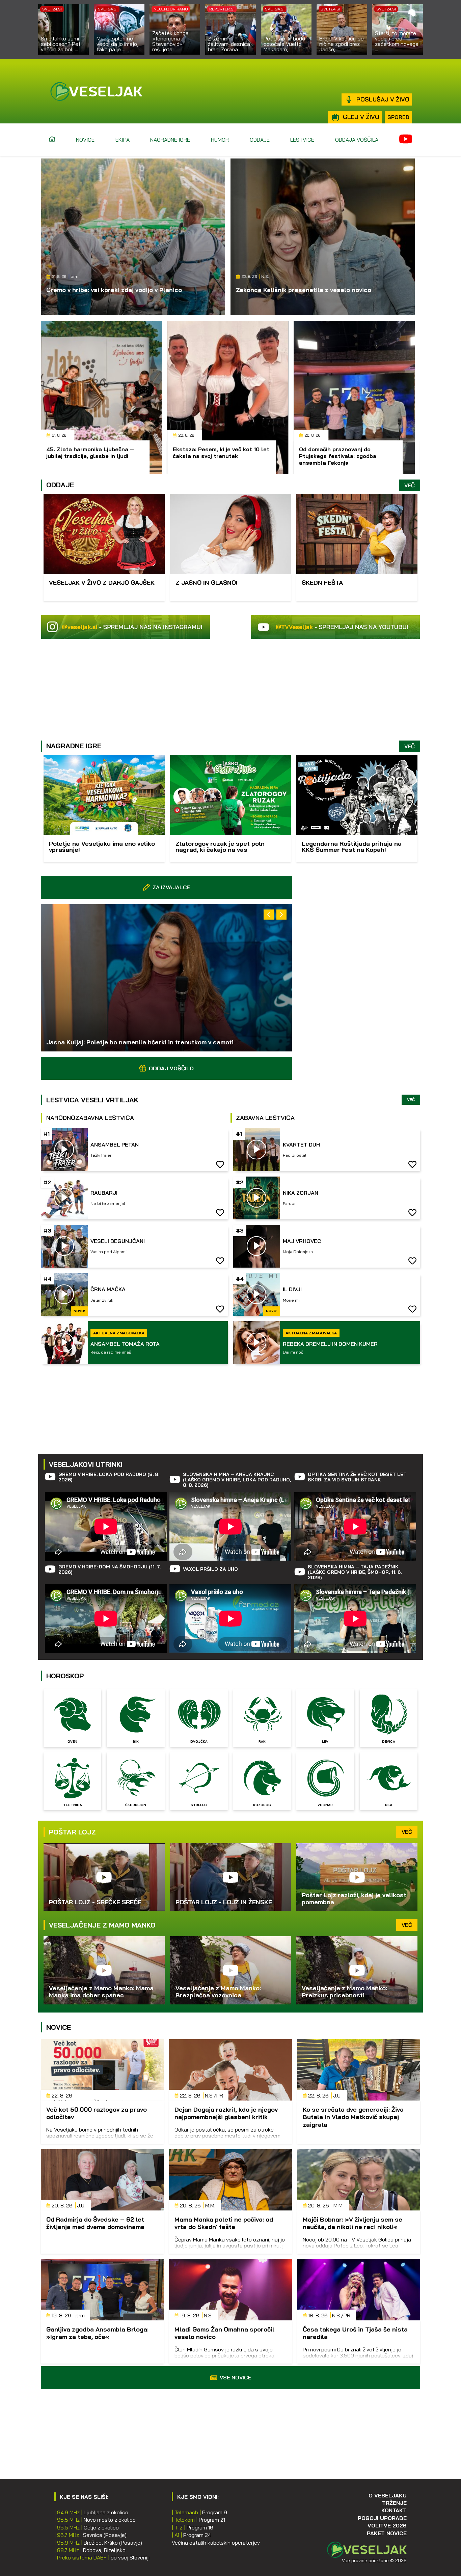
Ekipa (123, 140)
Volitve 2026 (387, 2525)
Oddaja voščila (357, 140)
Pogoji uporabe (382, 2518)
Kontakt (394, 2510)
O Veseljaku (388, 2495)
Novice (85, 140)
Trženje (394, 2503)
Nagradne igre (170, 140)
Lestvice (302, 140)
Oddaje (260, 140)
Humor (220, 140)
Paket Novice (387, 2533)
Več (410, 485)
